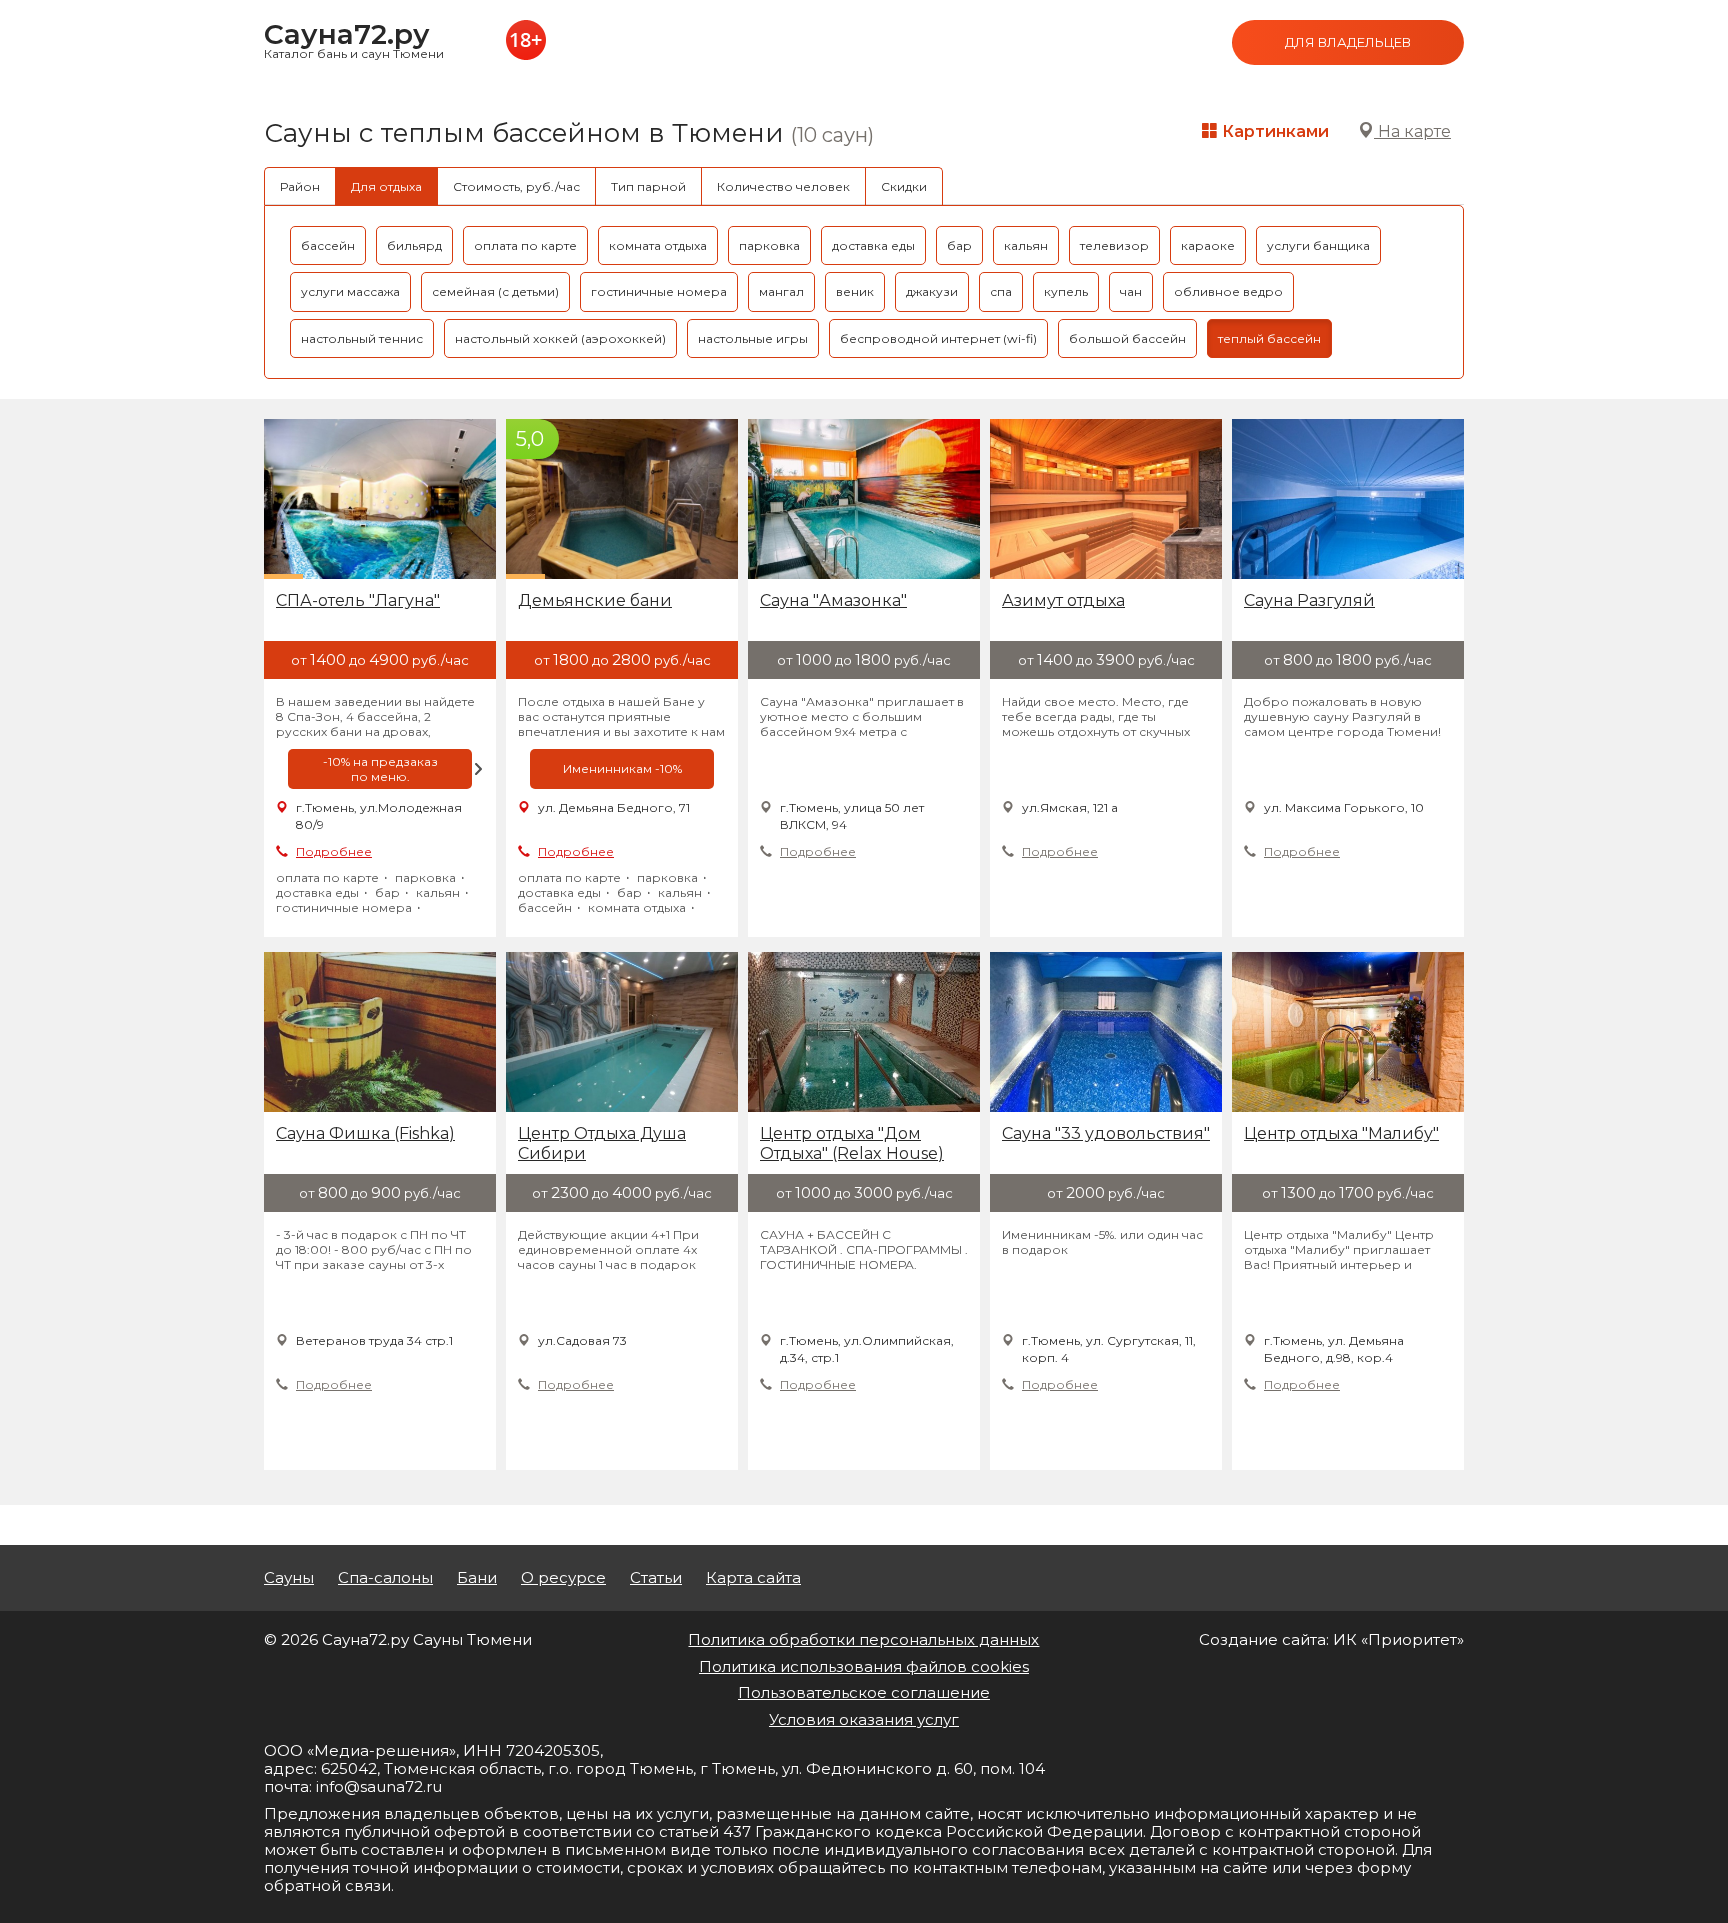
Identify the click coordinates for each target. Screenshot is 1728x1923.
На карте (1412, 131)
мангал (781, 291)
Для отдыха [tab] (386, 186)
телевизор (1114, 245)
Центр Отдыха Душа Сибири (602, 1143)
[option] (380, 769)
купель (1066, 291)
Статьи (656, 1578)
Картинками (1273, 131)
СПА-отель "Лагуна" (358, 600)
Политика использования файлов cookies (864, 1666)
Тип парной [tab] (648, 186)
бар (959, 245)
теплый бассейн (1269, 338)
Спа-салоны (385, 1578)
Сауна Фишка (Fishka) (365, 1133)
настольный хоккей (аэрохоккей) (560, 338)
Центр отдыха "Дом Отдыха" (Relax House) (852, 1143)
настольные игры (753, 338)
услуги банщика (1318, 245)
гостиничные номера (659, 291)
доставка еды (873, 245)
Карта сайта (753, 1578)
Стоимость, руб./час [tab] (516, 186)
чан (1131, 291)
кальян (1026, 245)
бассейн (328, 245)
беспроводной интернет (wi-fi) (938, 338)
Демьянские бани (595, 600)
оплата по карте (525, 245)
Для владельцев (1348, 42)
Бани (477, 1578)
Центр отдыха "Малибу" (1341, 1133)
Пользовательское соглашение (864, 1692)
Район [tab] (300, 186)
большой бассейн (1127, 338)
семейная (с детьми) (495, 291)
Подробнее (334, 851)
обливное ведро (1228, 291)
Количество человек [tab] (783, 186)
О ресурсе (563, 1578)
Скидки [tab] (904, 186)
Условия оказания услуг (864, 1719)
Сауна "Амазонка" (833, 600)
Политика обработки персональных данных (863, 1639)
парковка (769, 245)
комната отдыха (658, 245)
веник (855, 291)
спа (1001, 291)
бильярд (414, 245)
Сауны (289, 1578)
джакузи (932, 291)
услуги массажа (350, 291)
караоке (1208, 245)
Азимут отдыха (1063, 600)
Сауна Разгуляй (1309, 600)
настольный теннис (362, 338)
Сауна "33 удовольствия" (1106, 1133)
